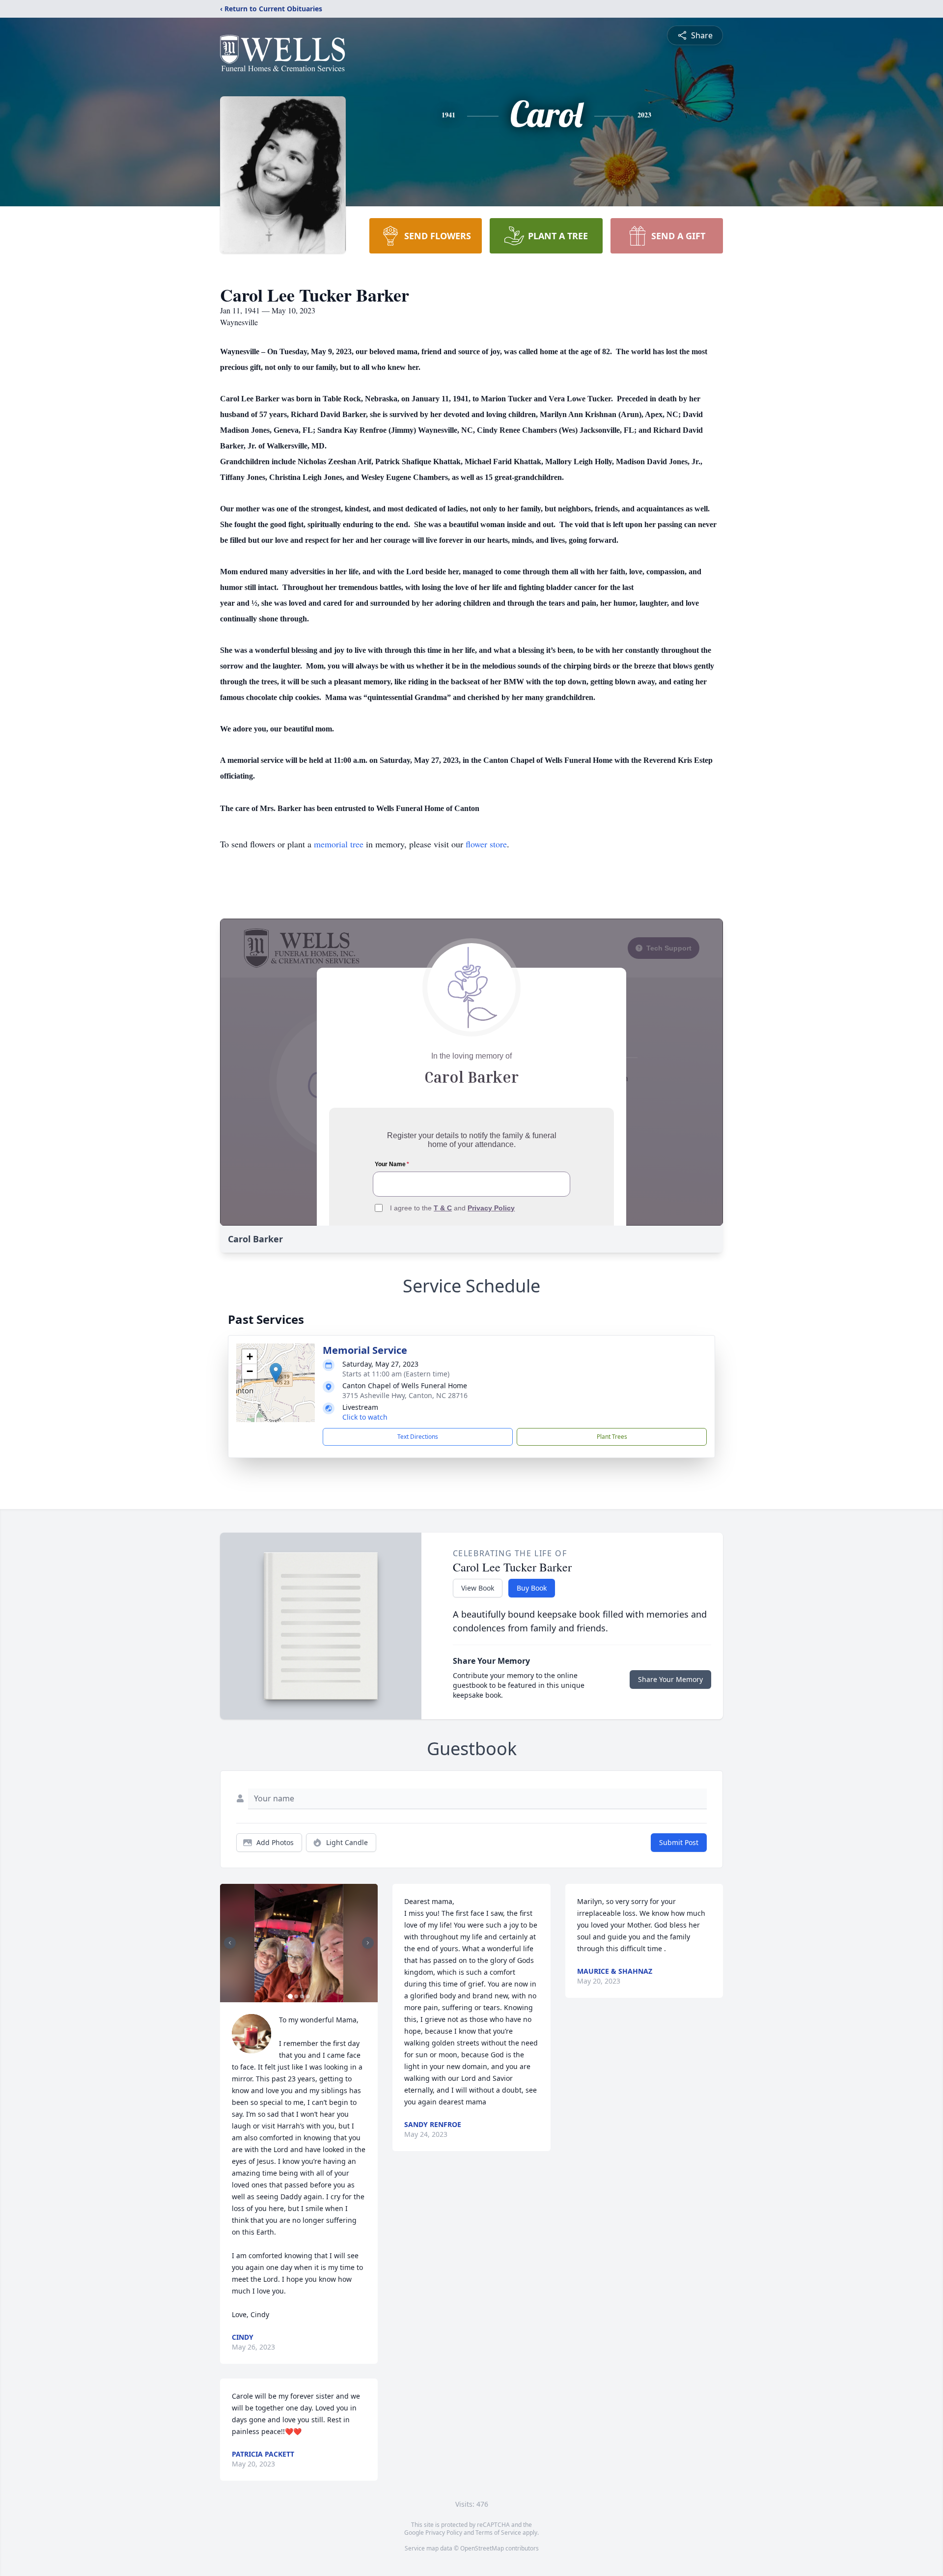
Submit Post (679, 1842)
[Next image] (368, 1943)
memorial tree (339, 844)
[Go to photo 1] (290, 1996)
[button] (276, 1373)
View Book (478, 1588)
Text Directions (418, 1437)
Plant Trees (612, 1437)
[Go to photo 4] (308, 1996)
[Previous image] (230, 1943)
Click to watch (365, 1417)
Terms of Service (498, 2533)
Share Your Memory (670, 1679)
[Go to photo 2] (296, 1996)
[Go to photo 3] (302, 1996)
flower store (486, 844)
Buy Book (532, 1588)
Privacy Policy (444, 2533)
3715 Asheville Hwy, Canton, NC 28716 (405, 1395)
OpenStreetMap (482, 2548)
